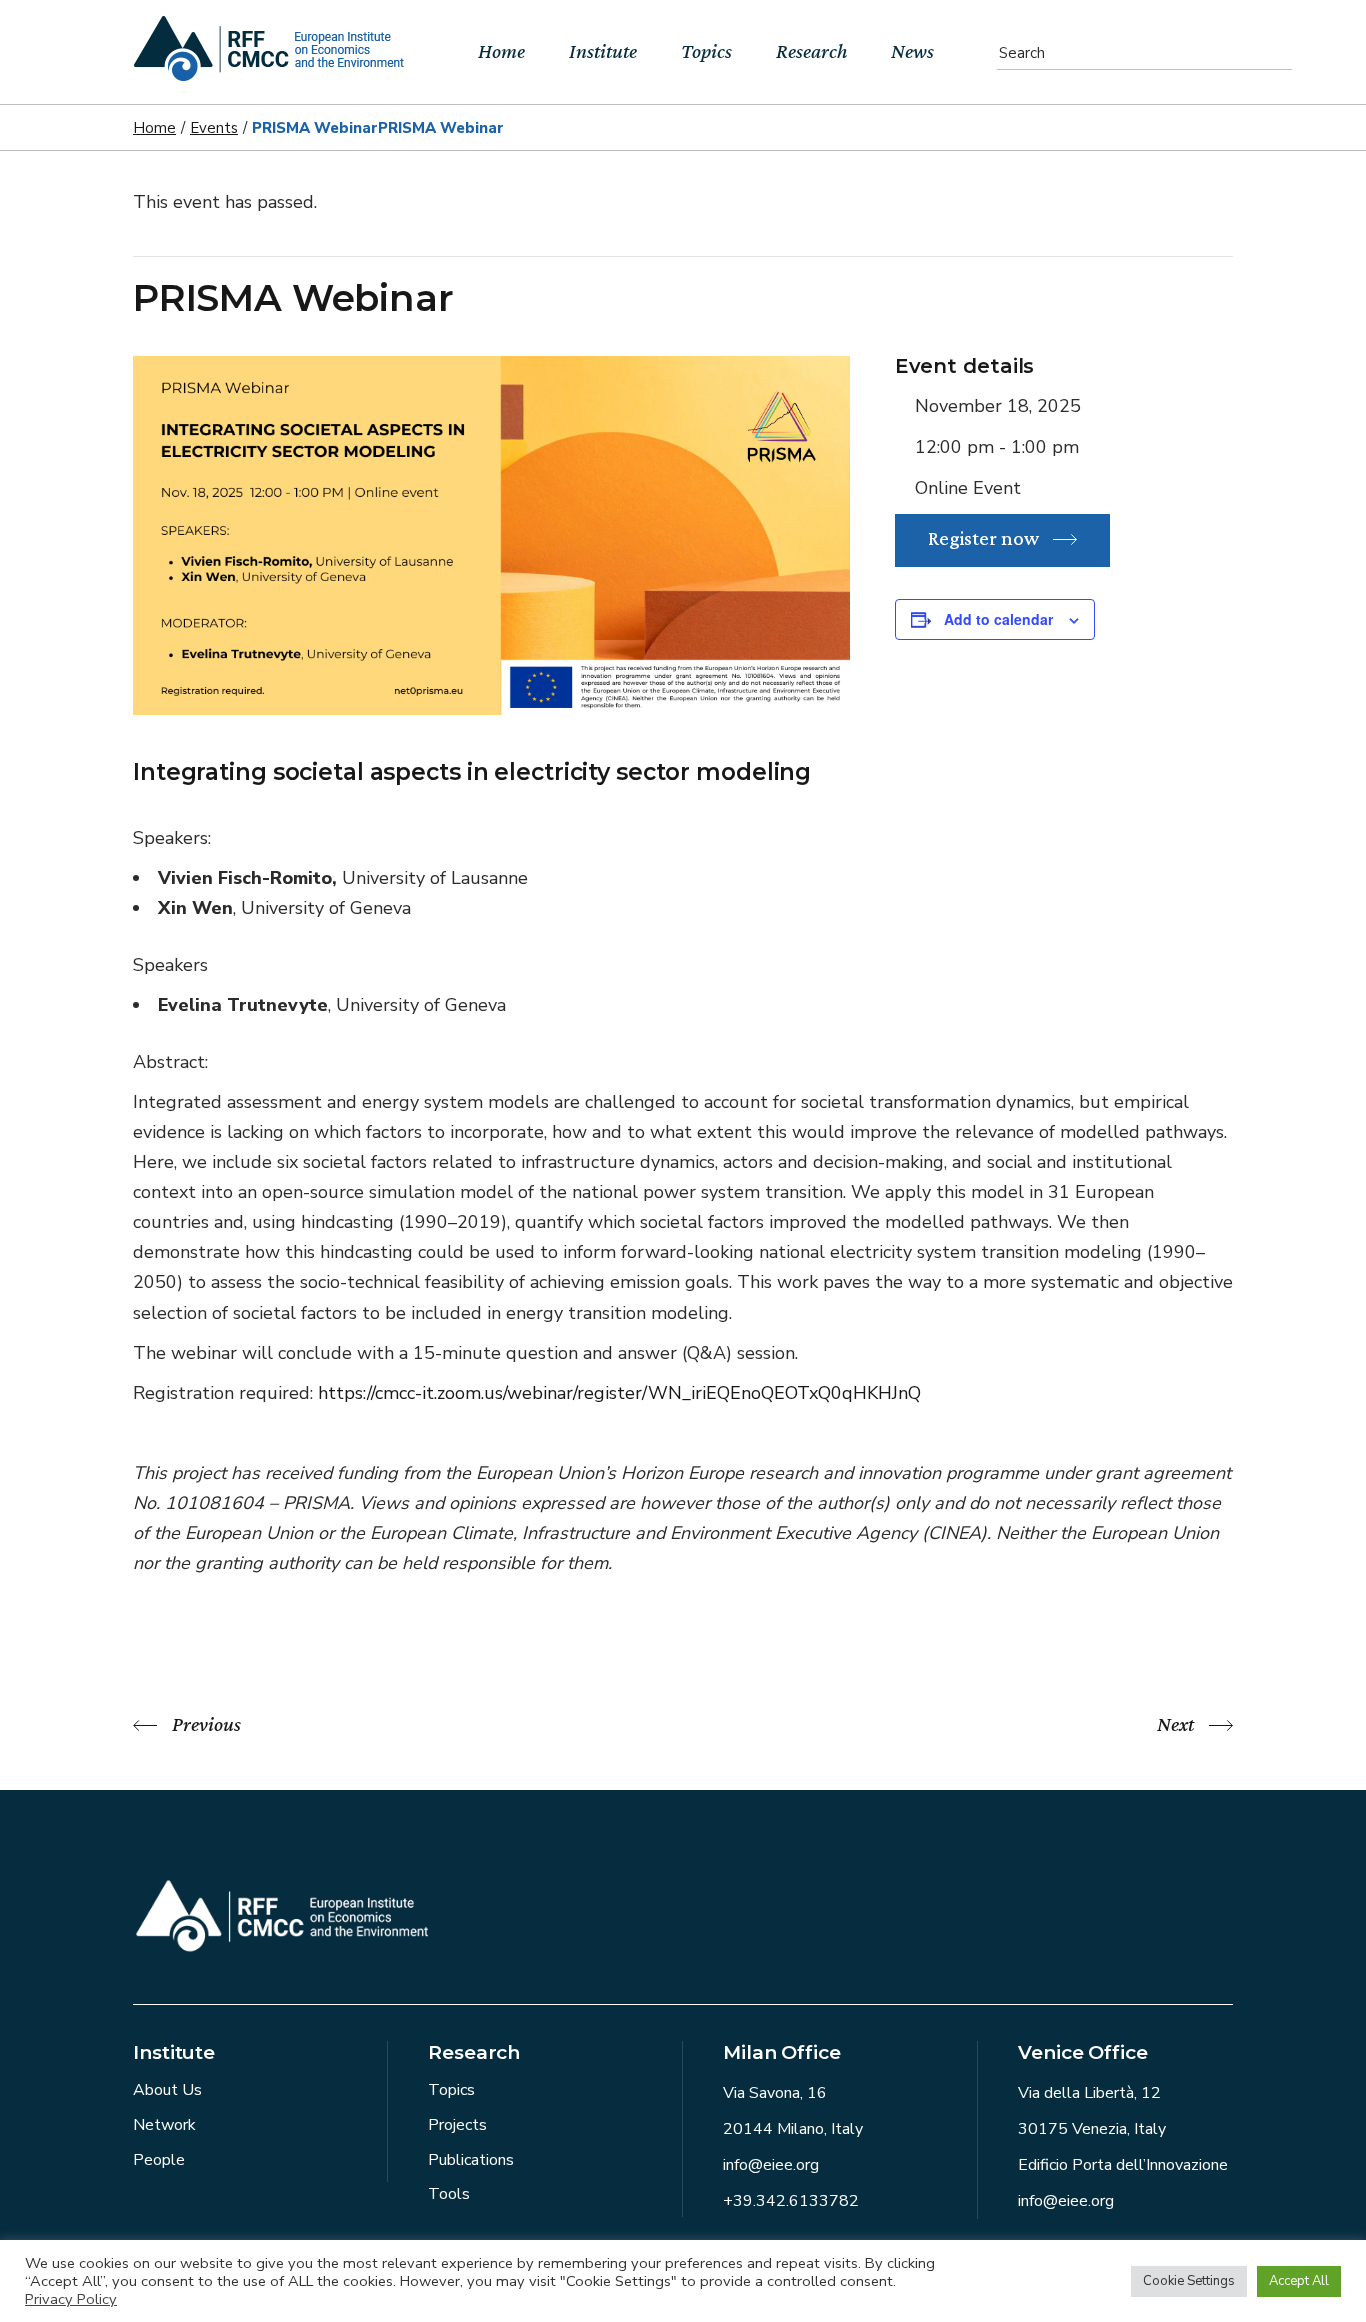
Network (164, 2125)
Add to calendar (998, 619)
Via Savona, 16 (775, 2093)
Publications (471, 2160)
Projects (457, 2125)
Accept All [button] (1299, 2281)
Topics (451, 2090)
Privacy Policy (71, 2299)
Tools (449, 2194)
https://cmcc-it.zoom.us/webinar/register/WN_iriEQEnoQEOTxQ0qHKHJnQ (619, 1393)
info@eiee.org (771, 2165)
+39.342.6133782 (791, 2201)
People (159, 2160)
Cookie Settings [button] (1189, 2281)
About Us (167, 2090)
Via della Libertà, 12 (1089, 2093)
